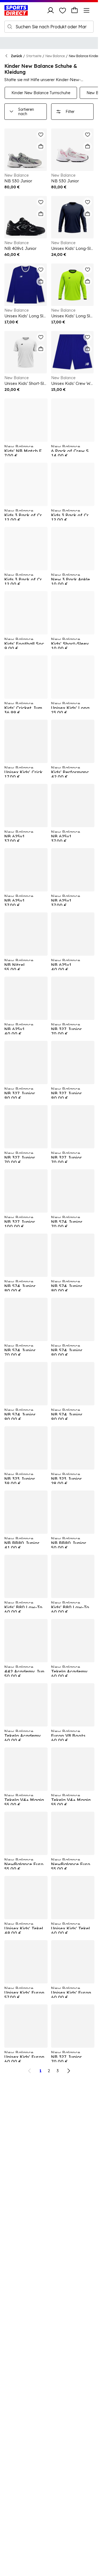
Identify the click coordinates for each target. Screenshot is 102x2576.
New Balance (55, 56)
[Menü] (86, 10)
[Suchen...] (10, 27)
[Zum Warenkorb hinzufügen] (41, 146)
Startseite (34, 56)
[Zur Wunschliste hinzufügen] (41, 134)
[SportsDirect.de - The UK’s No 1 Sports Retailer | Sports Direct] (16, 10)
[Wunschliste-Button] (63, 10)
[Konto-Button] (51, 10)
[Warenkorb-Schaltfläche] (75, 10)
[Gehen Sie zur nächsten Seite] (69, 2071)
